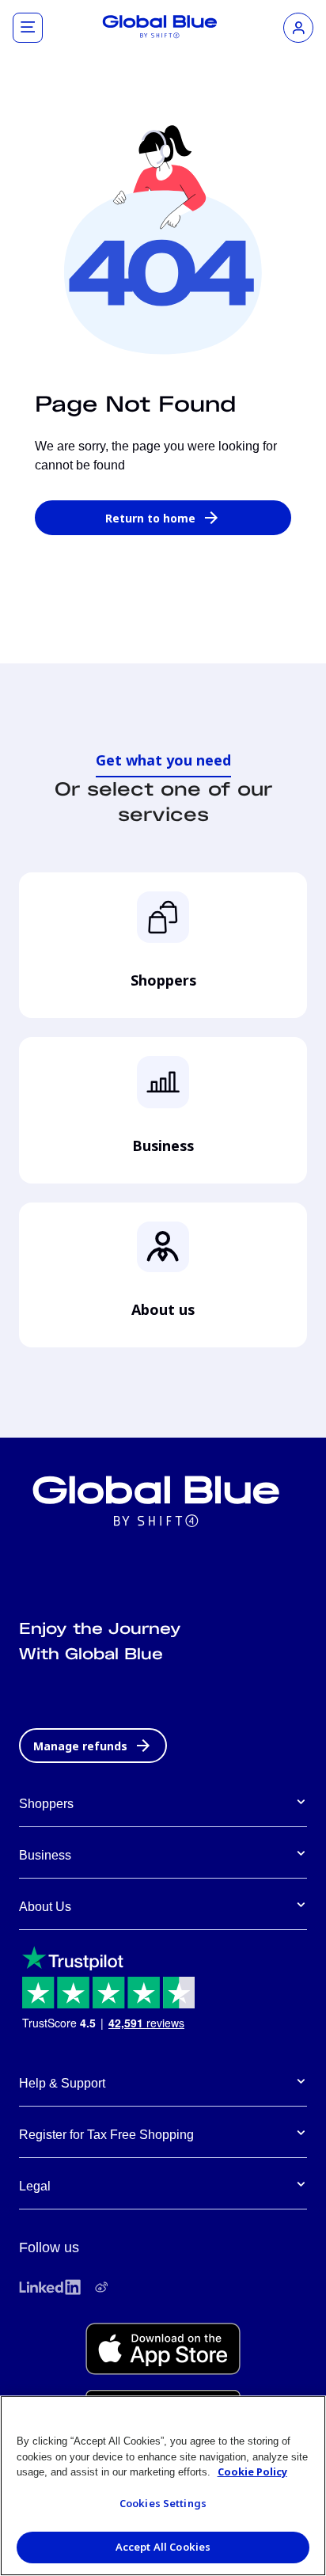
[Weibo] (101, 2287)
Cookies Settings (163, 2503)
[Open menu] (28, 28)
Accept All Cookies (163, 2547)
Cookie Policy (252, 2472)
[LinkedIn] (50, 2287)
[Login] (298, 28)
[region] (163, 2486)
